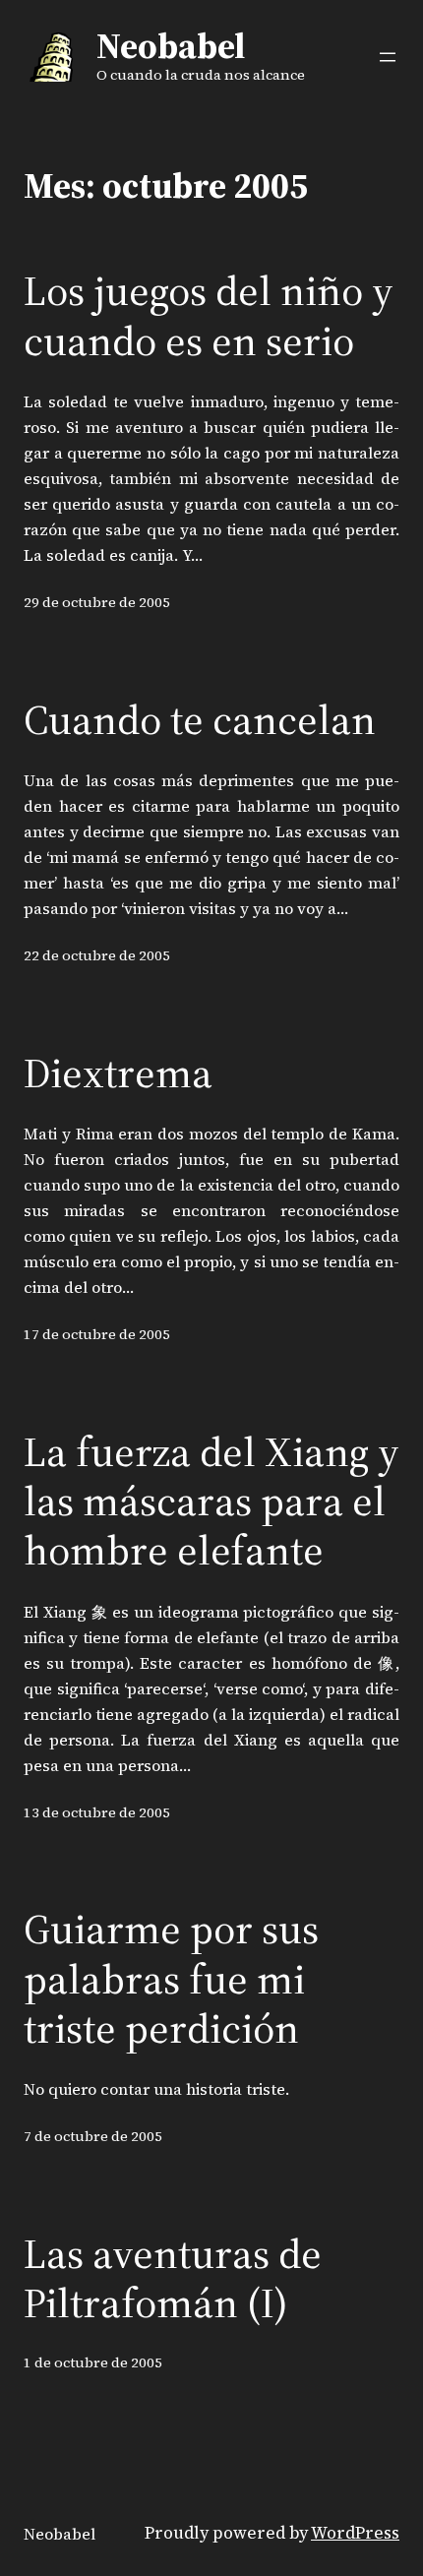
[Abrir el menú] (388, 57)
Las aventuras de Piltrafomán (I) (173, 2278)
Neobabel (171, 46)
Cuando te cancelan (200, 719)
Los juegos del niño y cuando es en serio (209, 315)
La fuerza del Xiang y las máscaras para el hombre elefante (211, 1501)
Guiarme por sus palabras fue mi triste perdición (171, 1978)
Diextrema (118, 1073)
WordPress (355, 2533)
